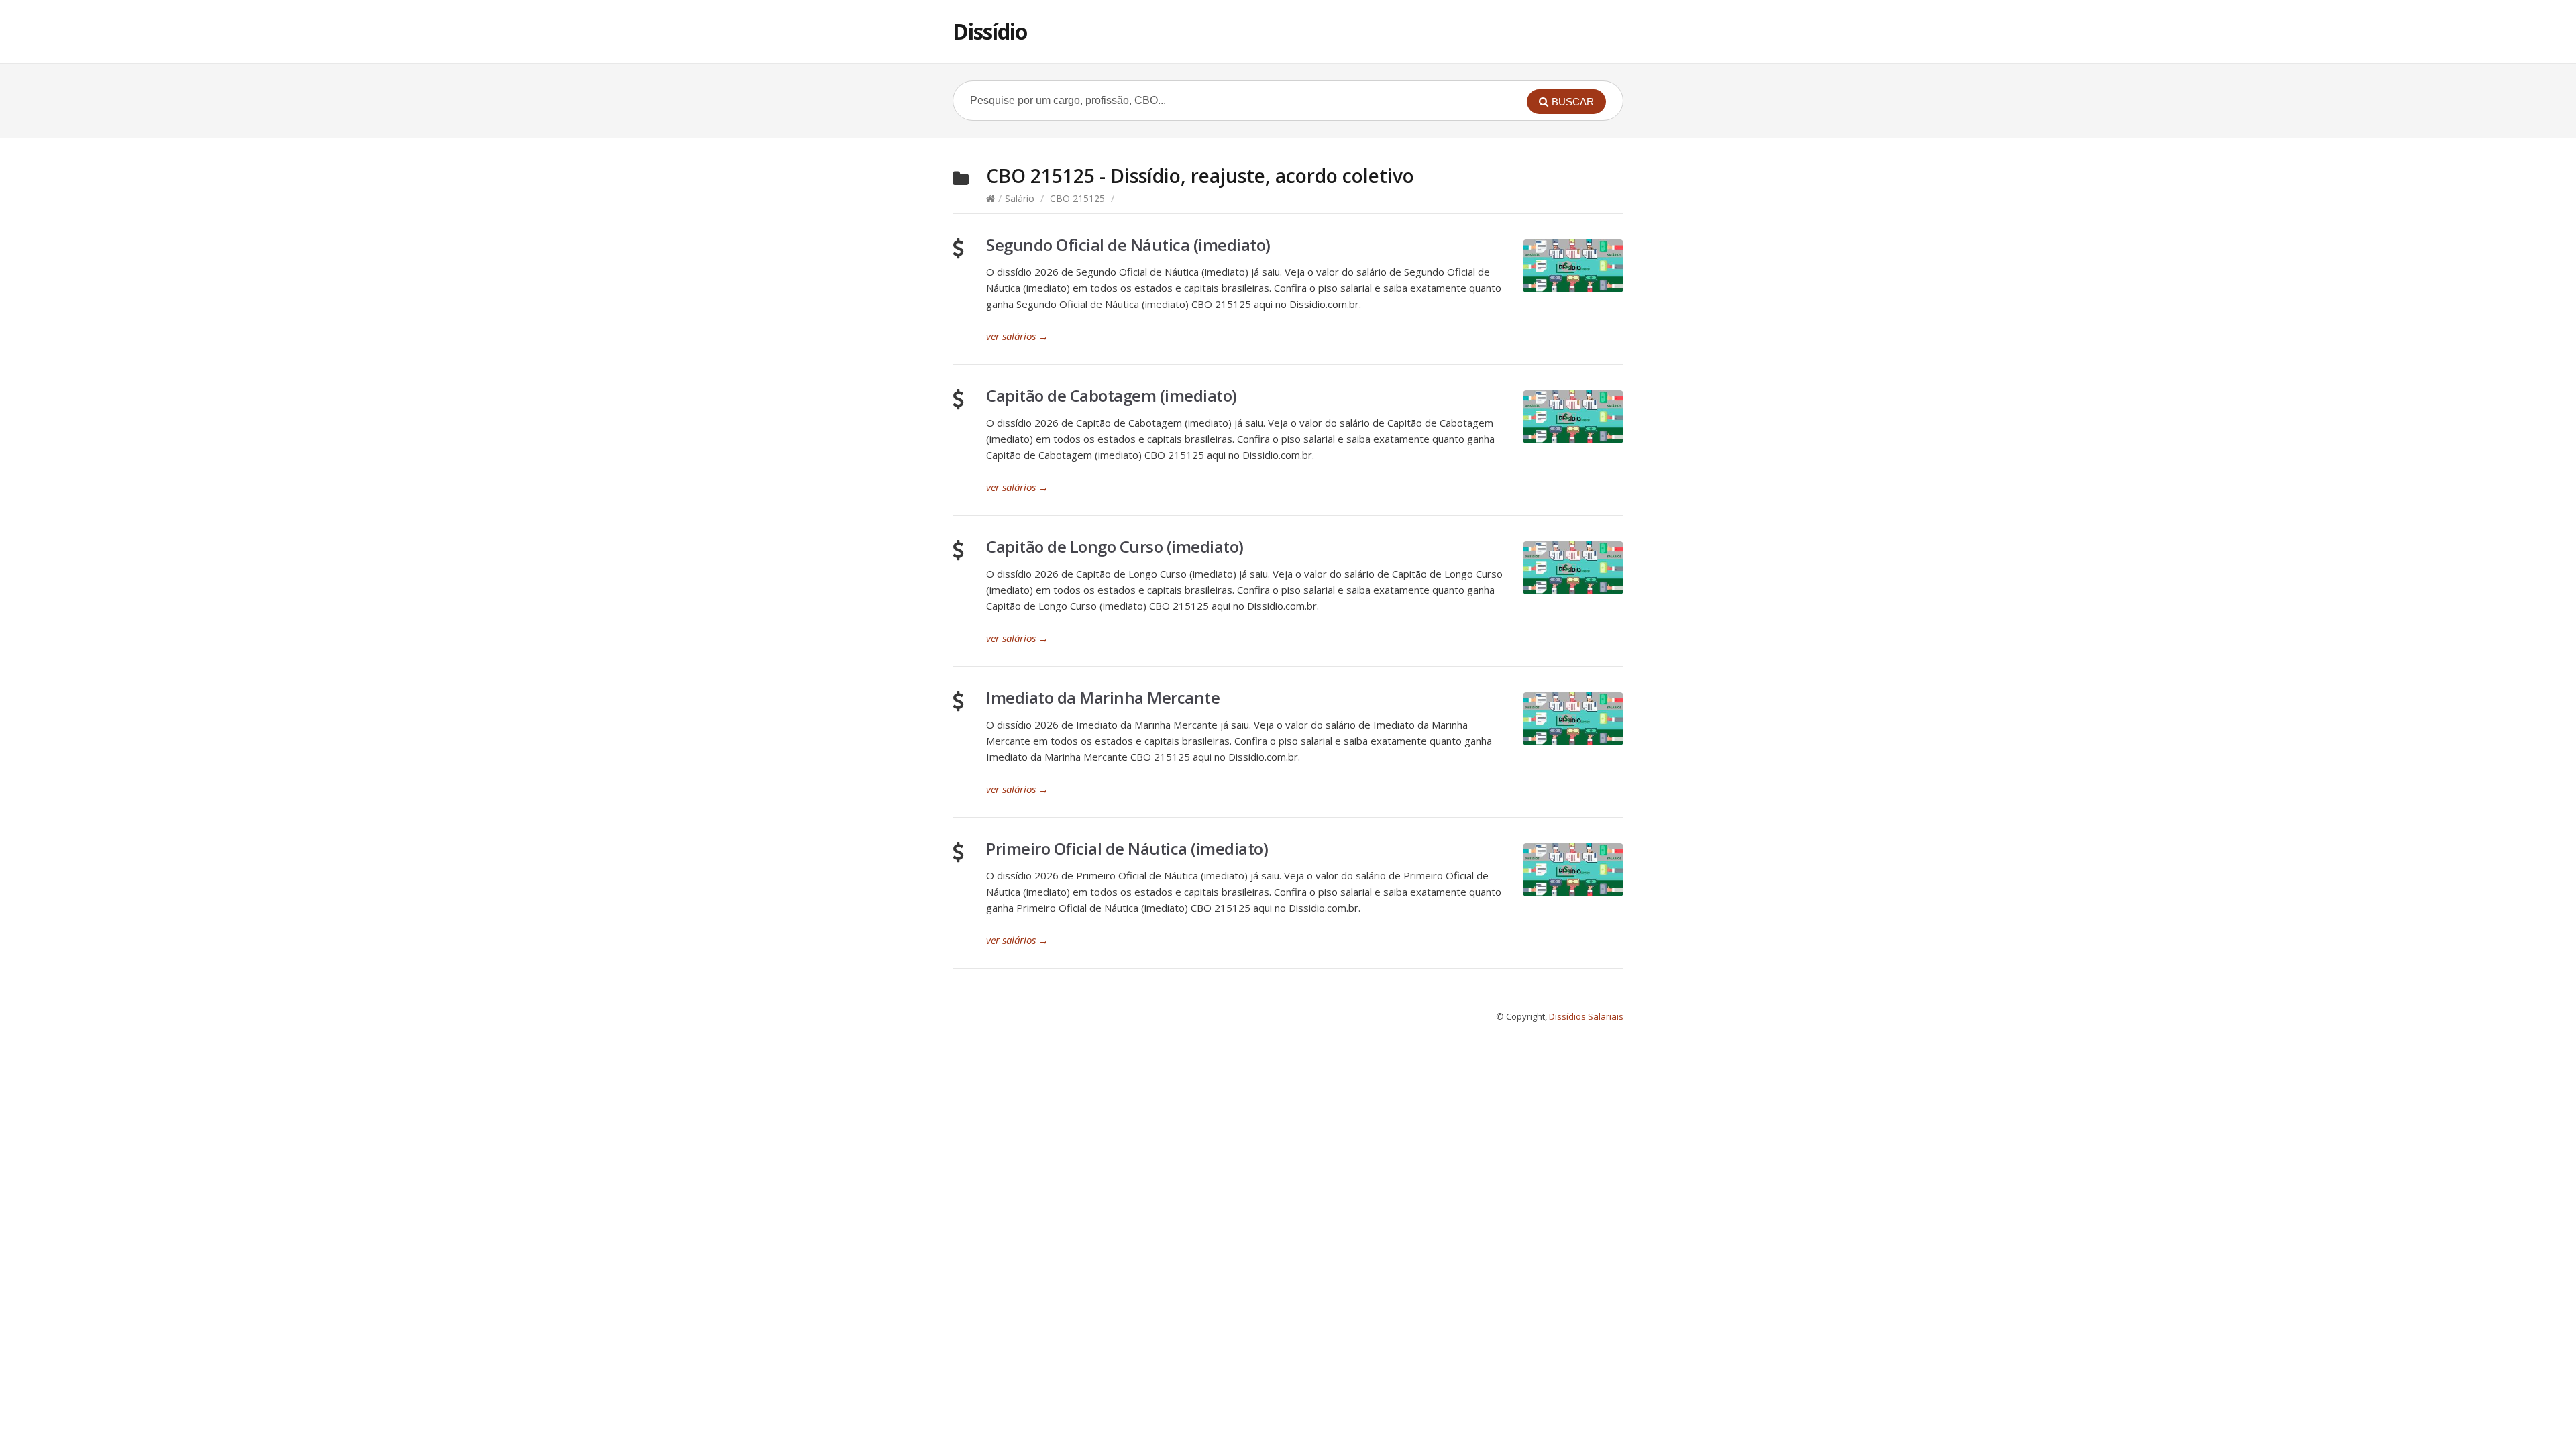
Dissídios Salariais (1586, 1016)
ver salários (1017, 336)
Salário (1020, 198)
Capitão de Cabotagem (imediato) (1112, 395)
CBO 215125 (1077, 198)
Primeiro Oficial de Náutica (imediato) (1127, 848)
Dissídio (990, 31)
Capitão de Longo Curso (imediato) (1115, 546)
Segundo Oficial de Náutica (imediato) (1128, 245)
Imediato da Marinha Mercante (1103, 697)
